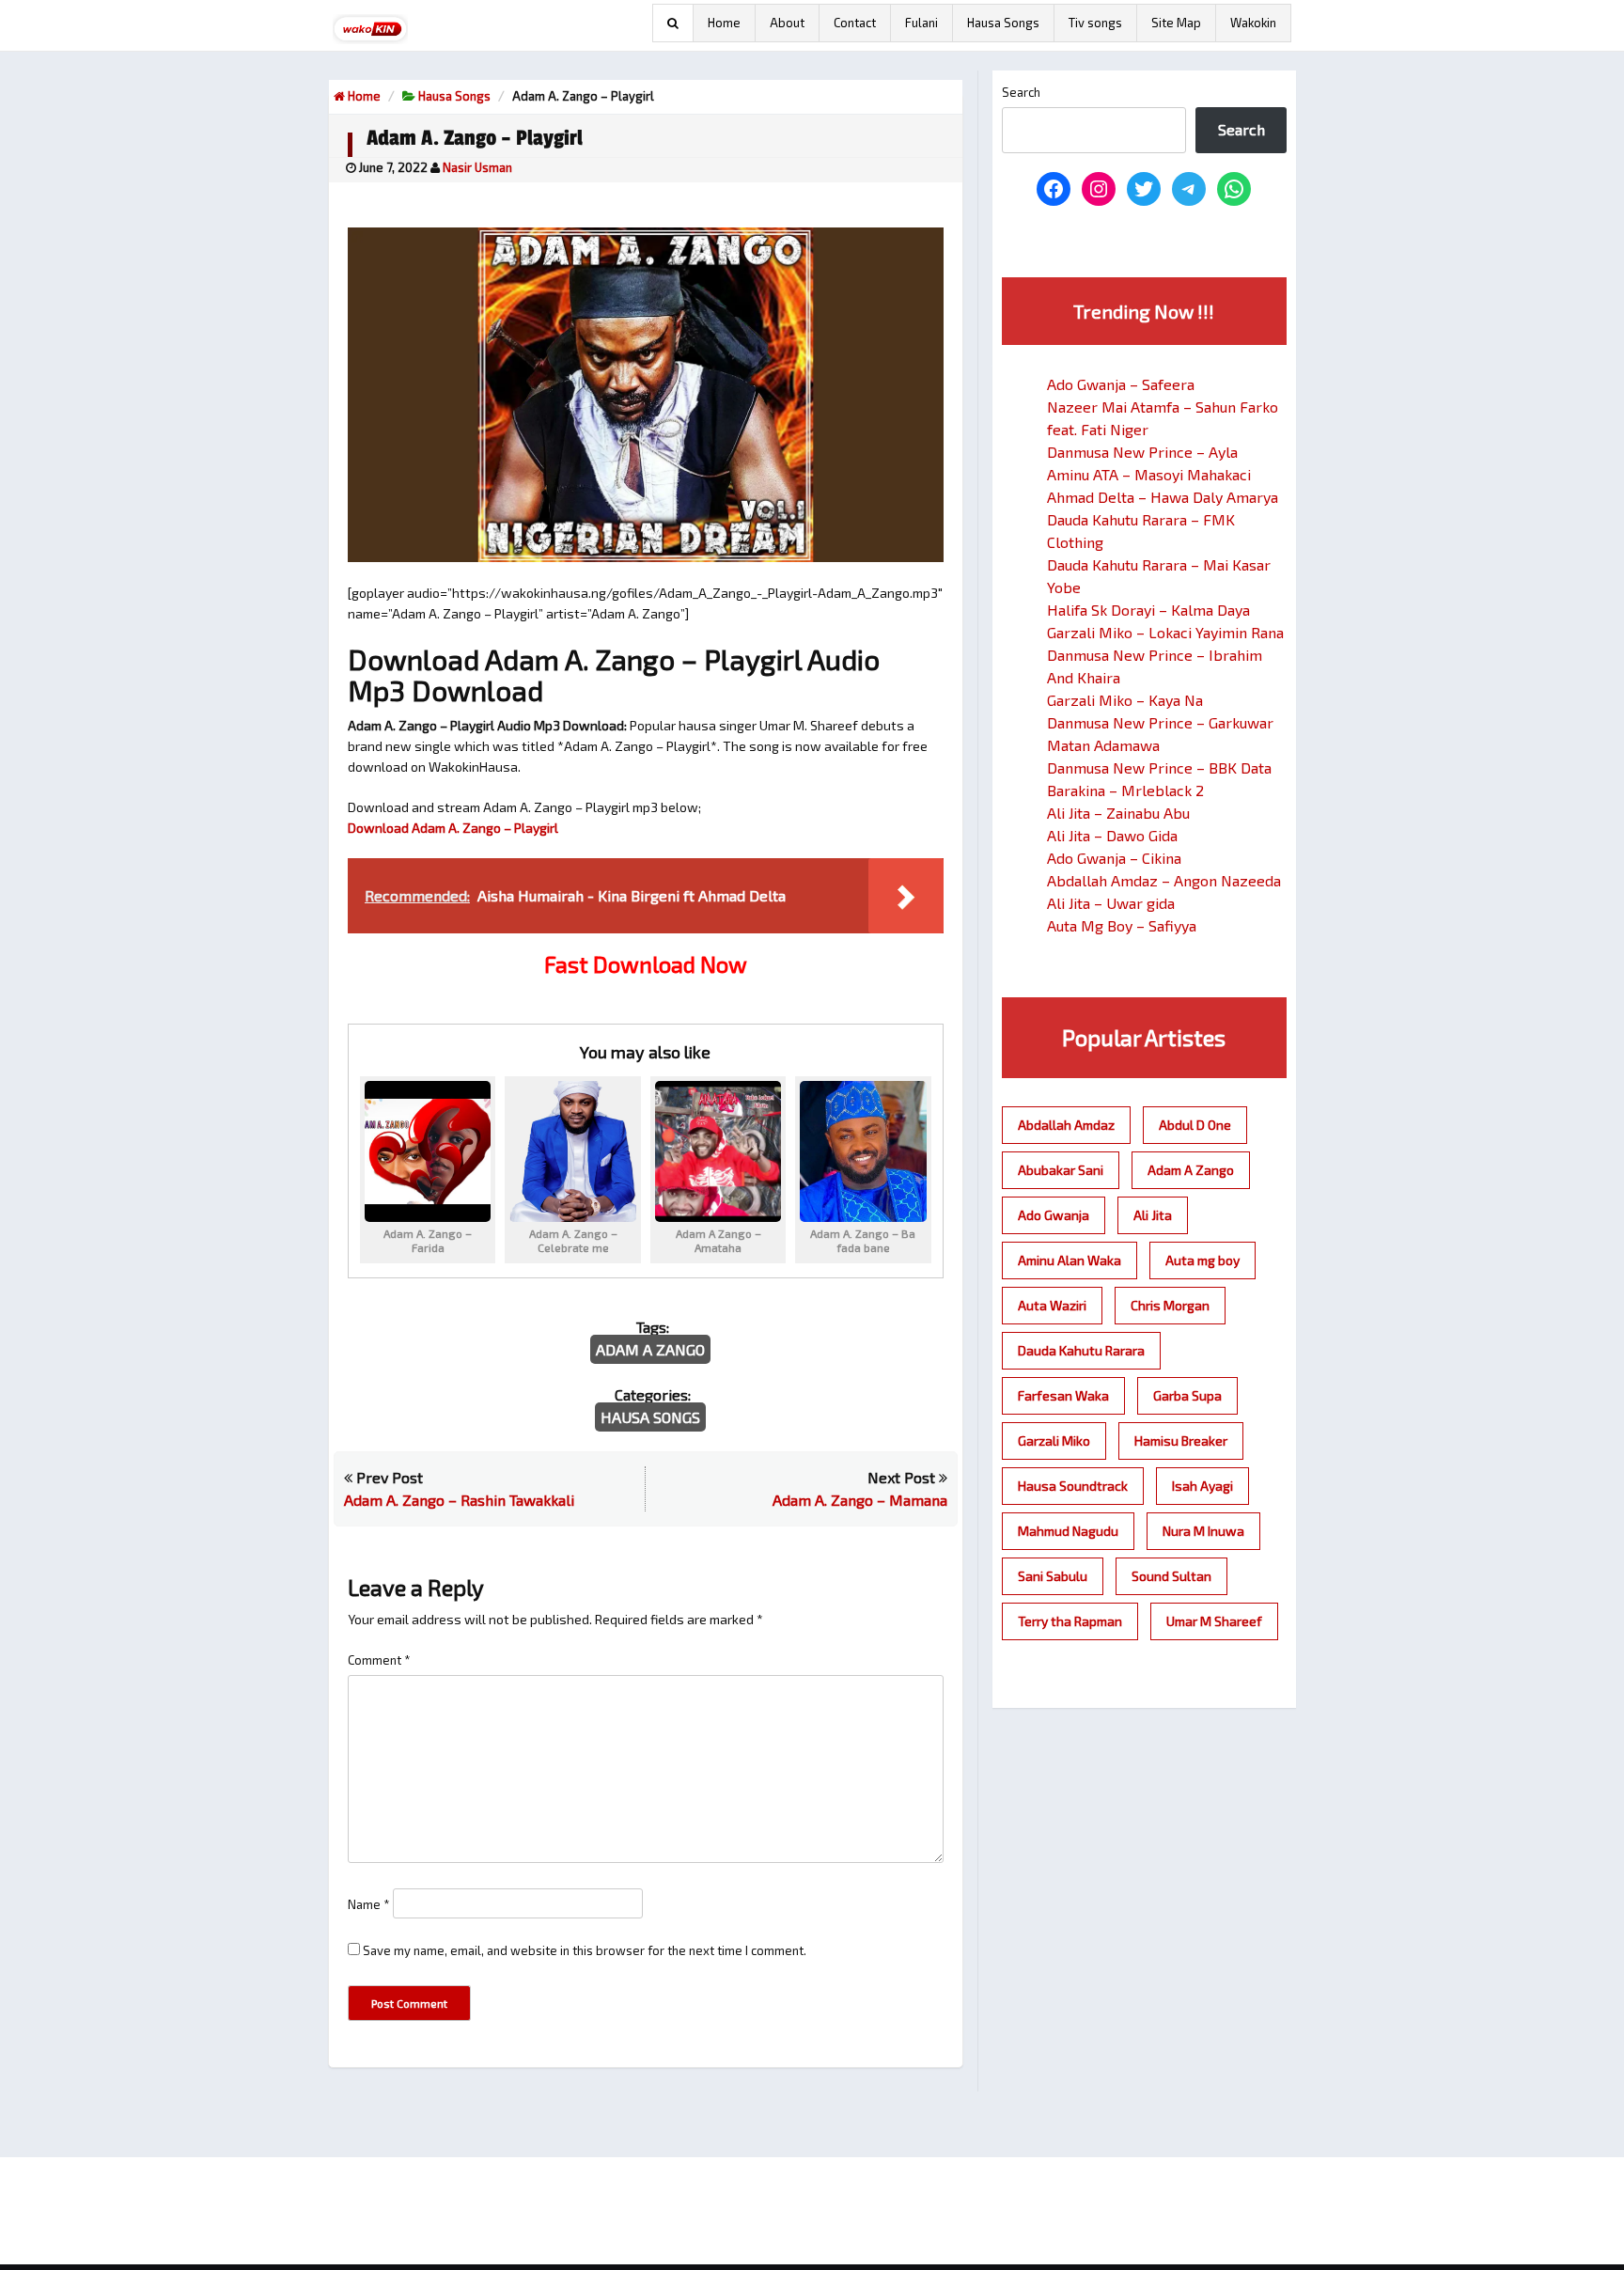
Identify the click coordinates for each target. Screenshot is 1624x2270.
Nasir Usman (477, 167)
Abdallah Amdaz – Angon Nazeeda (1164, 880)
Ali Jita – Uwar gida (1111, 903)
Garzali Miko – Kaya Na (1125, 700)
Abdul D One (1195, 1125)
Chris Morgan (1170, 1305)
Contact (855, 23)
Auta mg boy (1202, 1260)
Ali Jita (1153, 1215)
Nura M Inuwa (1203, 1531)
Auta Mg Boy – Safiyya (1122, 925)
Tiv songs (1095, 23)
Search (1021, 92)
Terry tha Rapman (1070, 1621)
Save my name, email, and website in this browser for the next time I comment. (585, 1950)
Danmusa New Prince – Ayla (1142, 452)
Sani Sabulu (1053, 1576)
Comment (379, 1660)
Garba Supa (1187, 1395)
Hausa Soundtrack (1073, 1486)
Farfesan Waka (1063, 1395)
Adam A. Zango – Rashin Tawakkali (459, 1500)
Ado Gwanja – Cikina (1114, 858)
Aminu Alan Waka (1070, 1260)
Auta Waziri (1052, 1305)
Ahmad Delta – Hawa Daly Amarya (1163, 497)
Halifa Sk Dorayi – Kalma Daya (1148, 610)
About (787, 23)
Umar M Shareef (1214, 1621)
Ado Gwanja (1054, 1215)
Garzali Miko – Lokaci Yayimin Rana (1165, 632)
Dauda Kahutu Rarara (1081, 1350)
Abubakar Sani (1061, 1170)
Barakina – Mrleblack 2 (1125, 790)
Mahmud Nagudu (1068, 1531)
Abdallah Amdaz (1066, 1125)
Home (724, 23)
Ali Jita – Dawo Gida (1112, 835)
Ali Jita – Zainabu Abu (1118, 813)
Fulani (921, 23)
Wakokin (1253, 23)
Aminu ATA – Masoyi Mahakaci (1149, 474)
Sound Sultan (1171, 1576)
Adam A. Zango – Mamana (860, 1500)
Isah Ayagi (1202, 1486)
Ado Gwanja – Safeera (1121, 384)
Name (369, 1904)
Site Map (1176, 23)
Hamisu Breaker (1181, 1440)
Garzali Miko (1054, 1440)
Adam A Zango (650, 1349)
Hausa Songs (1003, 23)
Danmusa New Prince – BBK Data (1159, 767)
